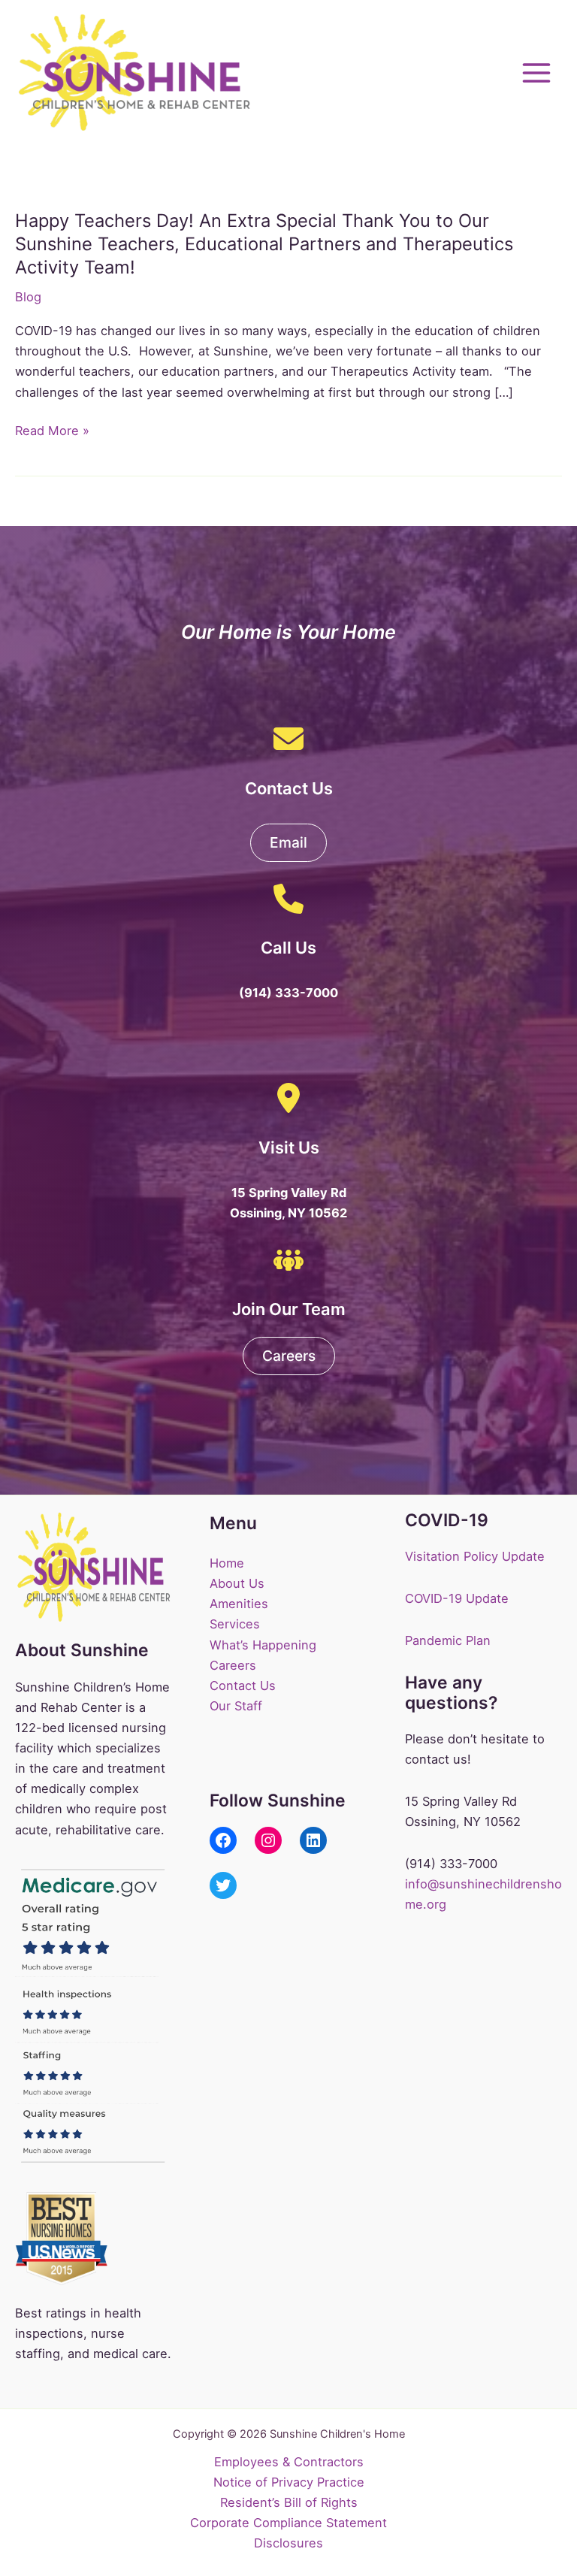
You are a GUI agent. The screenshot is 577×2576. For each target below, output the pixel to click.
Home (227, 1563)
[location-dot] (288, 1098)
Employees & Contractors (289, 2462)
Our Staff (236, 1706)
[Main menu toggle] (536, 73)
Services (235, 1624)
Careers (233, 1665)
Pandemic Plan (448, 1640)
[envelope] (288, 739)
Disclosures (288, 2543)
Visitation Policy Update (475, 1556)
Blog (28, 297)
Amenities (239, 1604)
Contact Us (243, 1686)
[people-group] (288, 1260)
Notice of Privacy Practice (289, 2482)
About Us (237, 1583)
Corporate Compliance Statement (288, 2523)
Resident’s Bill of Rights (289, 2502)
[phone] (288, 899)
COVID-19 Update (457, 1598)
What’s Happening (263, 1645)
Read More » (52, 432)
